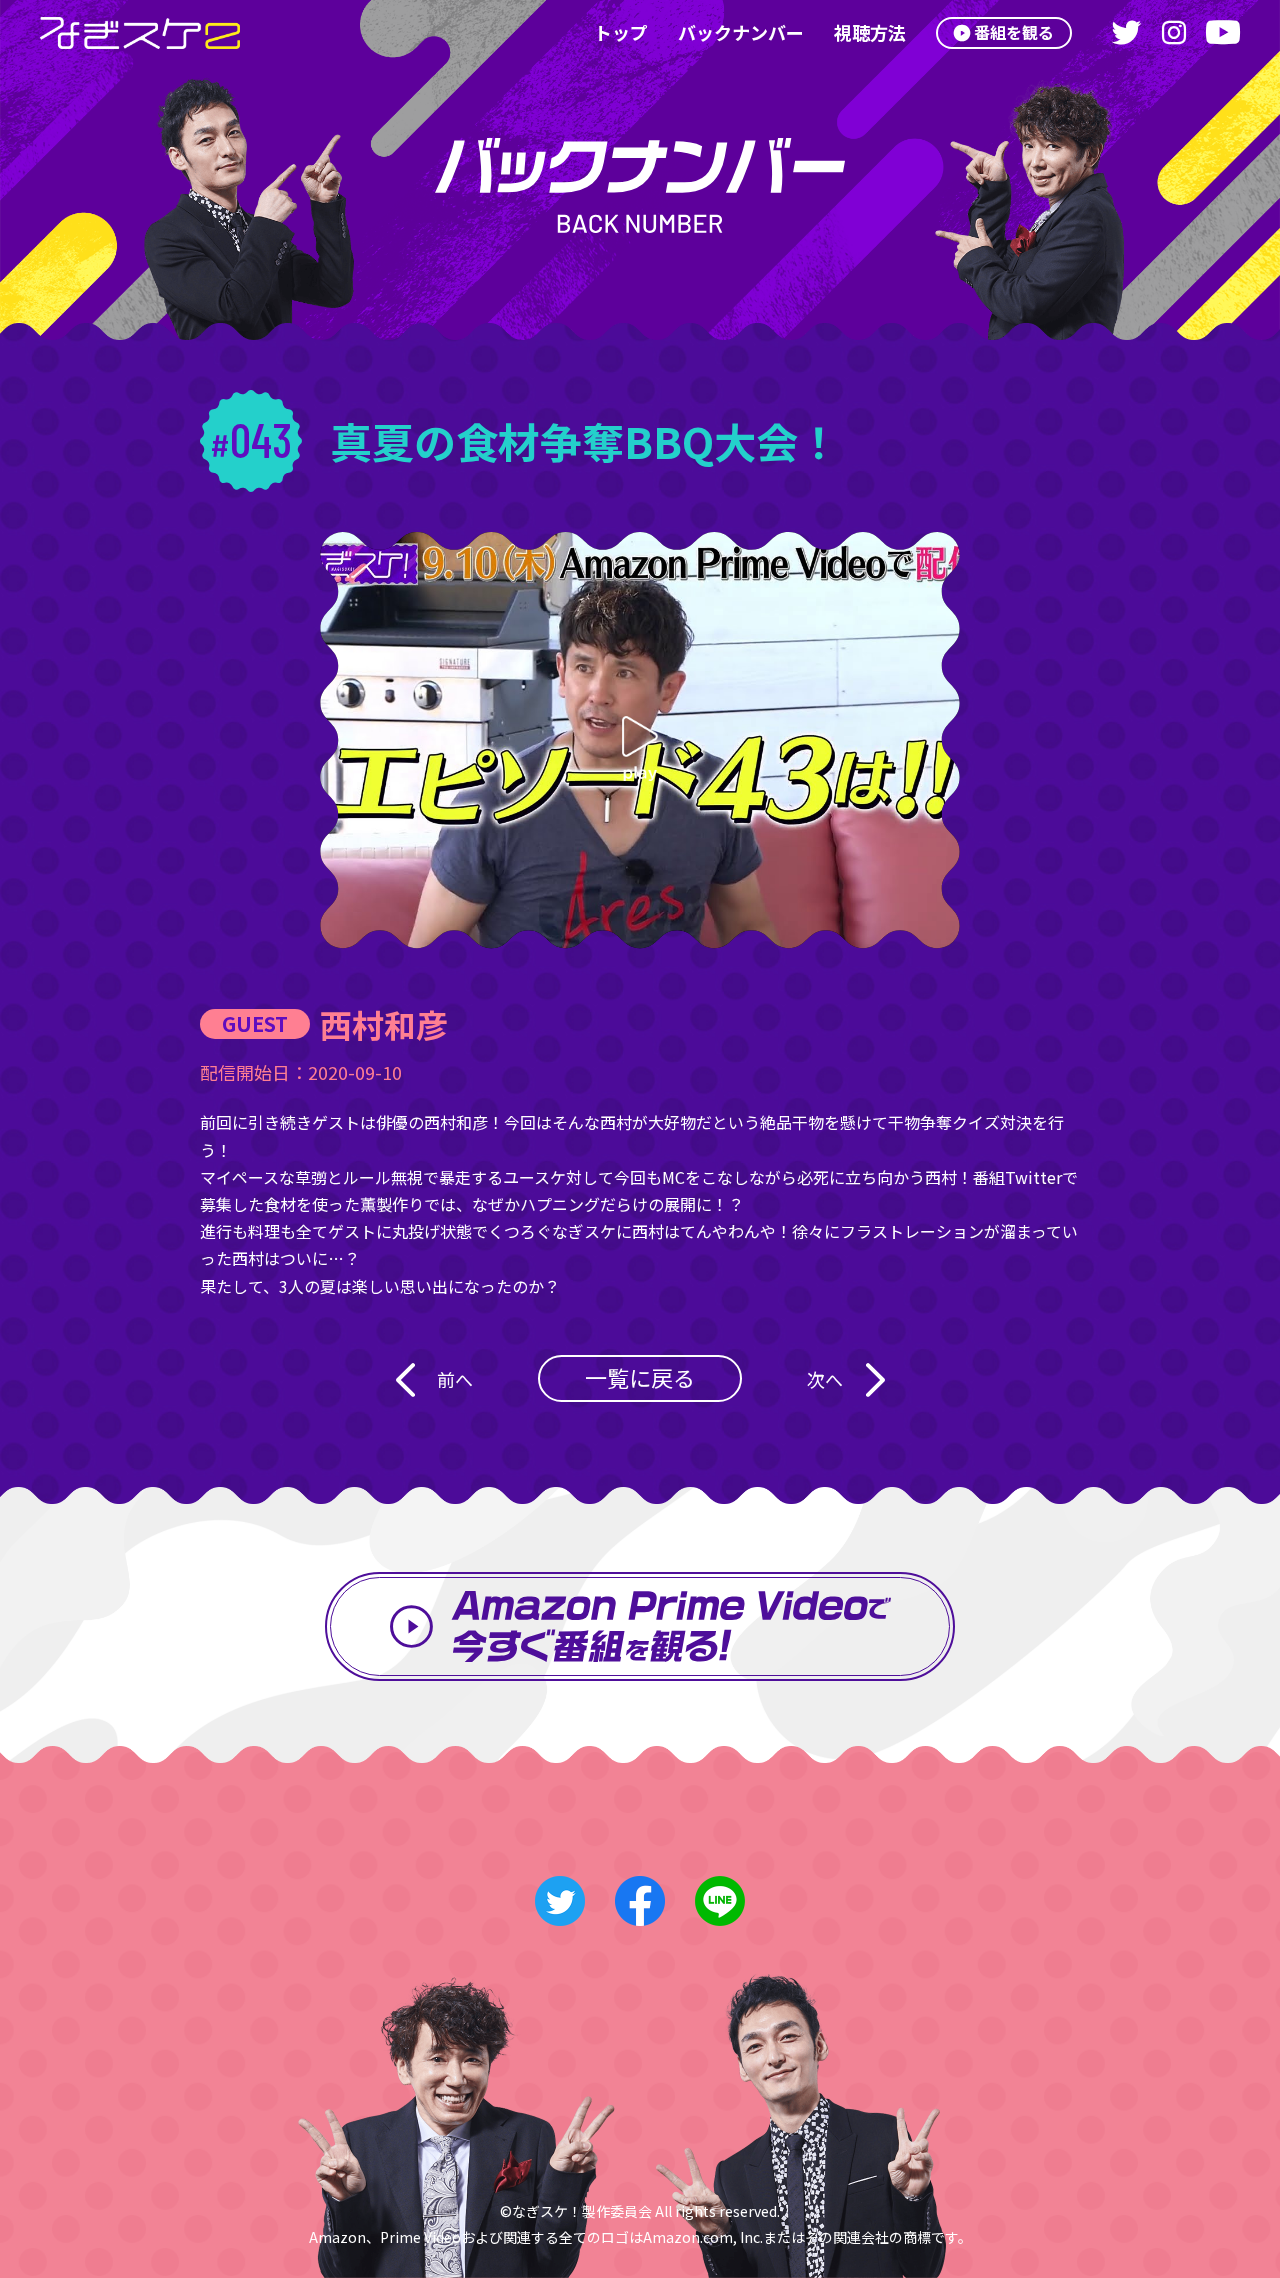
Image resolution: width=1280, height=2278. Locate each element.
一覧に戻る (640, 1377)
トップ (621, 32)
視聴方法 (870, 32)
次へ (825, 1379)
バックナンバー (741, 32)
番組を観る (1014, 32)
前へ (455, 1379)
